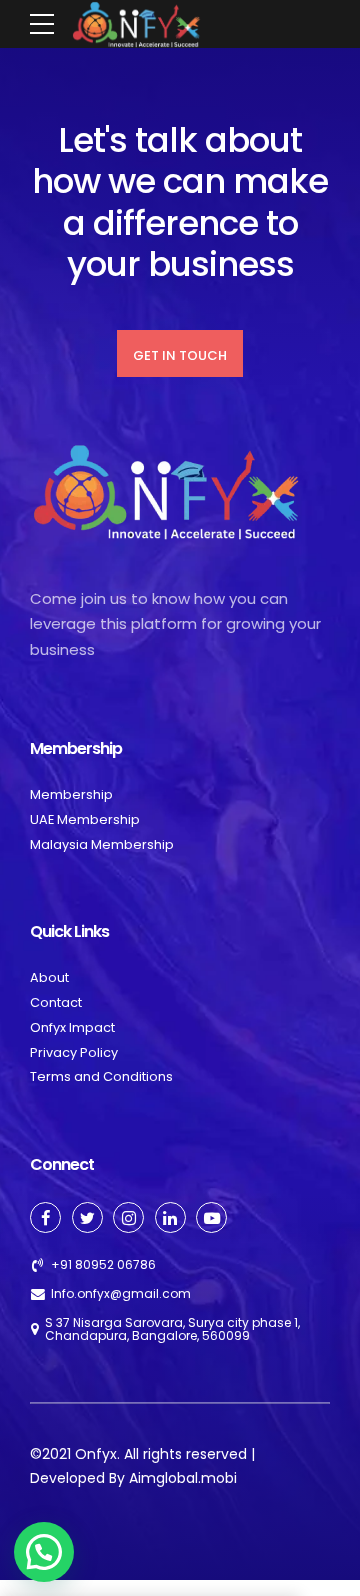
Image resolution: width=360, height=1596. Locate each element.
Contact (56, 1002)
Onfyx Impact (72, 1027)
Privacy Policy (74, 1052)
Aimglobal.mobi (183, 1478)
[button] (44, 1552)
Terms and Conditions (101, 1076)
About (49, 977)
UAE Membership (85, 819)
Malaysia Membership (102, 844)
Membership (71, 794)
